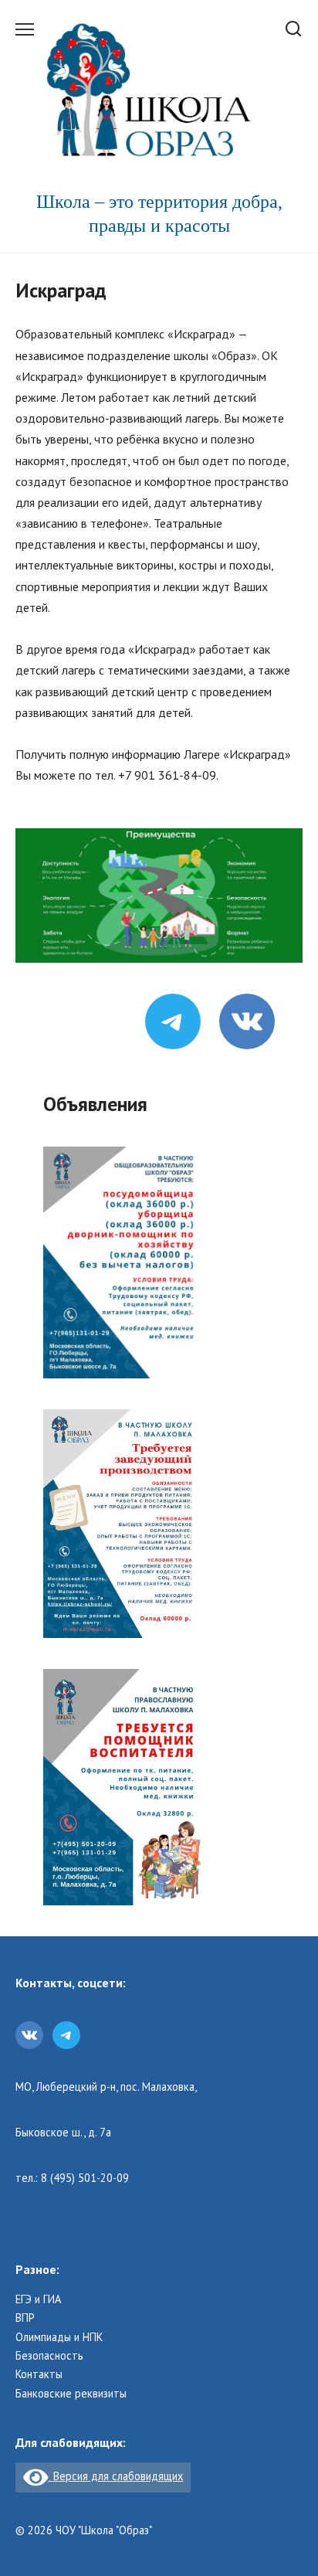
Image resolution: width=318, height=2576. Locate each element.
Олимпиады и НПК (59, 2337)
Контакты (39, 2374)
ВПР (25, 2318)
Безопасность (49, 2356)
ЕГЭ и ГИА (38, 2299)
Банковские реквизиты (71, 2394)
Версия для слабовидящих (115, 2476)
